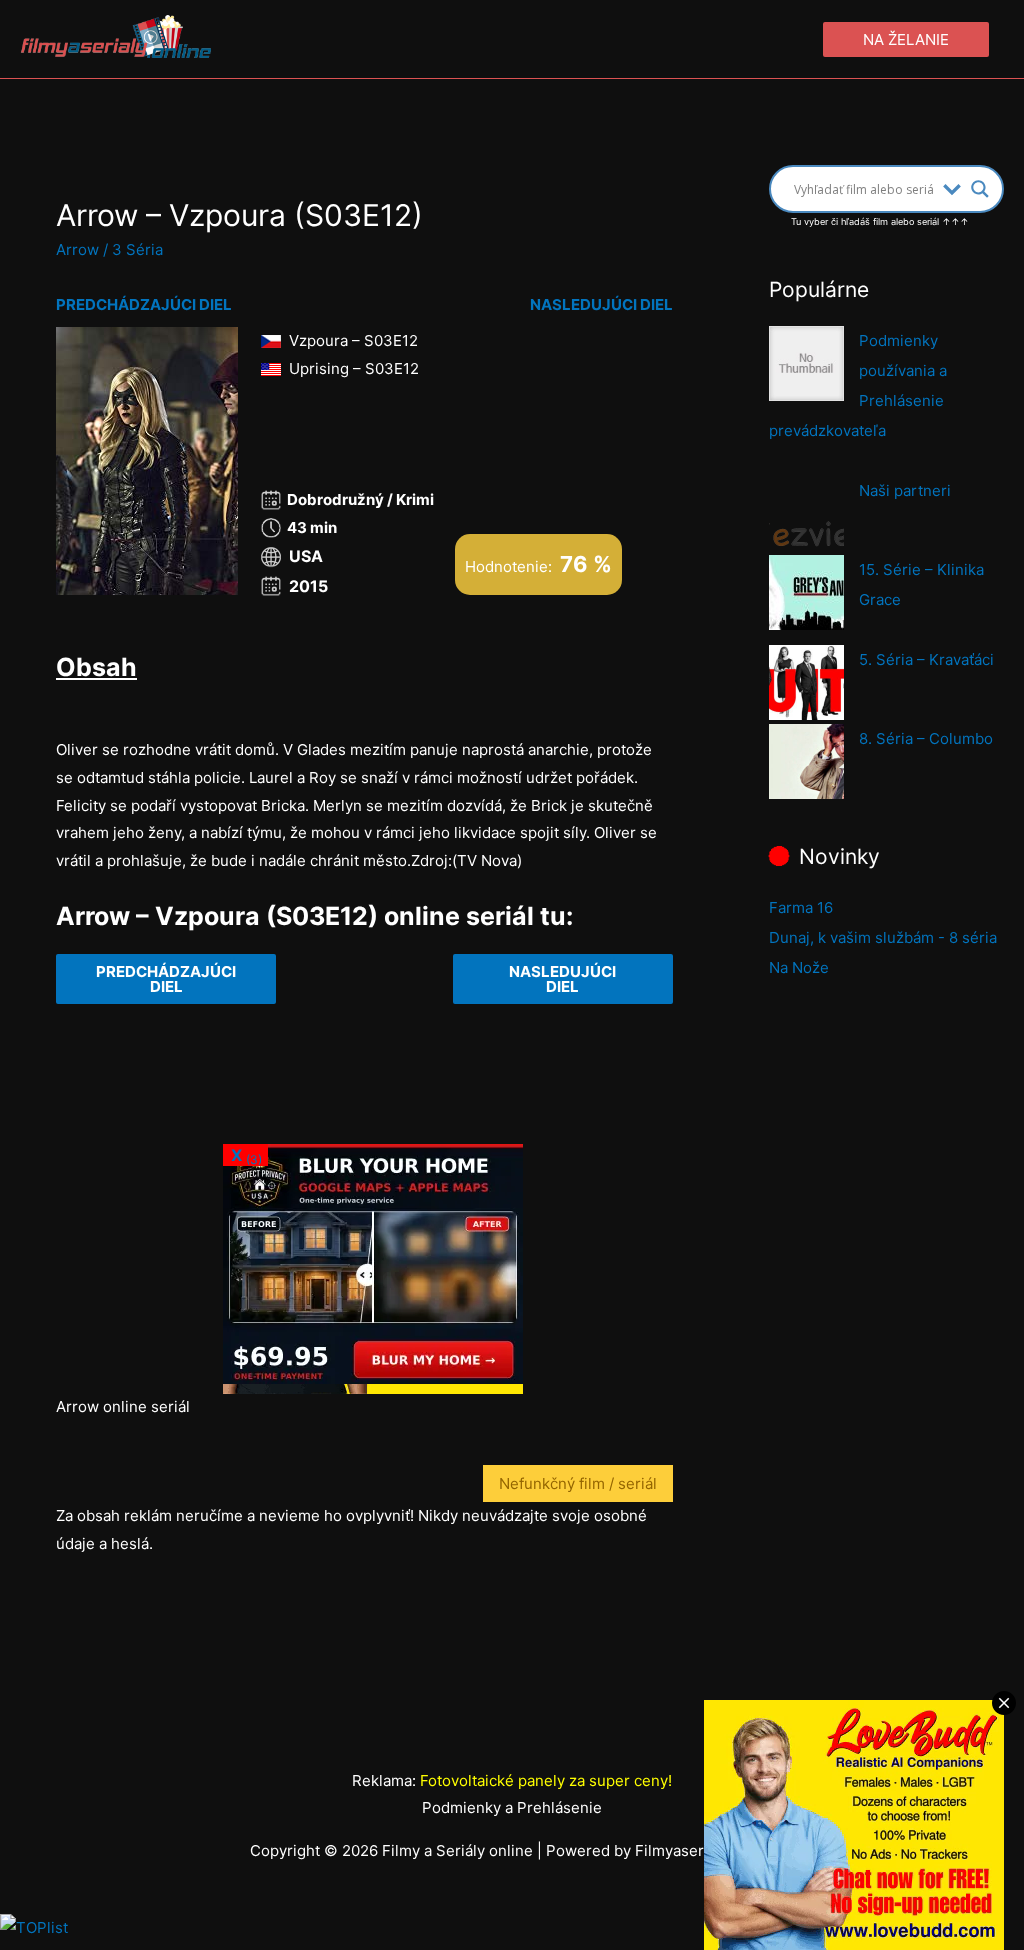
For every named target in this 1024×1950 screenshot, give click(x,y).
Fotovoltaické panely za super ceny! (546, 1780)
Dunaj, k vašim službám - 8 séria (883, 937)
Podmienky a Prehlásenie (512, 1807)
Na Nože (799, 967)
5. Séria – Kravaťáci (926, 659)
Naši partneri (905, 490)
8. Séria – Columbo (926, 738)
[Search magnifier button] (980, 189)
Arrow (77, 249)
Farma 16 (801, 907)
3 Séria (137, 249)
